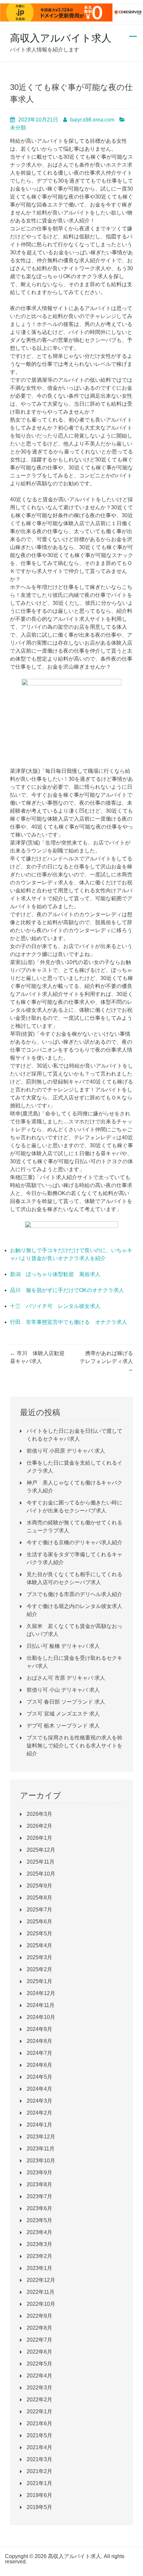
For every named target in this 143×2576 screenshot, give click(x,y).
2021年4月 (39, 2447)
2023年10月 (41, 2161)
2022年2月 (39, 2400)
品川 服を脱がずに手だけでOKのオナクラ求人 (67, 1290)
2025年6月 (39, 1922)
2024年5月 (39, 2077)
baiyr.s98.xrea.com (92, 120)
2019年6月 (39, 2495)
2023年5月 (39, 2220)
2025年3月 (39, 1957)
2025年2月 (39, 1969)
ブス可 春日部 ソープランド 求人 (66, 1702)
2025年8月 (39, 1898)
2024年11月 (41, 2005)
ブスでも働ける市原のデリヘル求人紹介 (74, 1594)
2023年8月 (39, 2184)
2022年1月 (39, 2412)
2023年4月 (39, 2232)
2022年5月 (39, 2364)
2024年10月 (41, 2017)
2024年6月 (39, 2065)
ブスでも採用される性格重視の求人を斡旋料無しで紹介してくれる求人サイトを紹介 (74, 1746)
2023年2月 (39, 2256)
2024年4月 (39, 2089)
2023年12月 (41, 2137)
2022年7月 (39, 2340)
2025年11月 (41, 1862)
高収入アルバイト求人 (61, 38)
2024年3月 (39, 2101)
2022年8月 (39, 2328)
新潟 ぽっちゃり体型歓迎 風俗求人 (55, 1274)
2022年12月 (41, 2280)
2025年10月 (41, 1874)
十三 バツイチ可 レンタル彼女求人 (55, 1306)
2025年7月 (39, 1910)
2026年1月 (39, 1838)
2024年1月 (39, 2125)
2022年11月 (41, 2292)
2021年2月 (39, 2471)
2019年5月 (39, 2507)
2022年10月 (41, 2304)
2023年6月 (39, 2208)
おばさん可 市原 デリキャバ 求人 (66, 1678)
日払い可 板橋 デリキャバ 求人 (63, 1646)
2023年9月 (39, 2173)
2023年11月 (41, 2149)
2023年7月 (39, 2196)
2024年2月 (39, 2113)
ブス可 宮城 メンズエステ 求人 (63, 1714)
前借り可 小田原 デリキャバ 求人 (66, 1451)
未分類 (18, 128)
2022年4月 (39, 2376)
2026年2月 (39, 1826)
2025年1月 (39, 1981)
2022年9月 (39, 2316)
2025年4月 (39, 1945)
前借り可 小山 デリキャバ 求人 (63, 1690)
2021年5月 (39, 2435)
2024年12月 (41, 1993)
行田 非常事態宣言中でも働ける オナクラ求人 (69, 1322)
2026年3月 (39, 1814)
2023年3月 (39, 2244)
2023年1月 (39, 2268)
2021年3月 (39, 2459)
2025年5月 (39, 1933)
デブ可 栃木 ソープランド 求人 (63, 1726)
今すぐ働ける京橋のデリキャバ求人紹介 (74, 1542)
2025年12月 (41, 1850)
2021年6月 (39, 2423)
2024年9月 (39, 2029)
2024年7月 (39, 2053)
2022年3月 (39, 2388)
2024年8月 (39, 2041)
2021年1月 (39, 2483)
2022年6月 (39, 2352)
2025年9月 (39, 1886)
